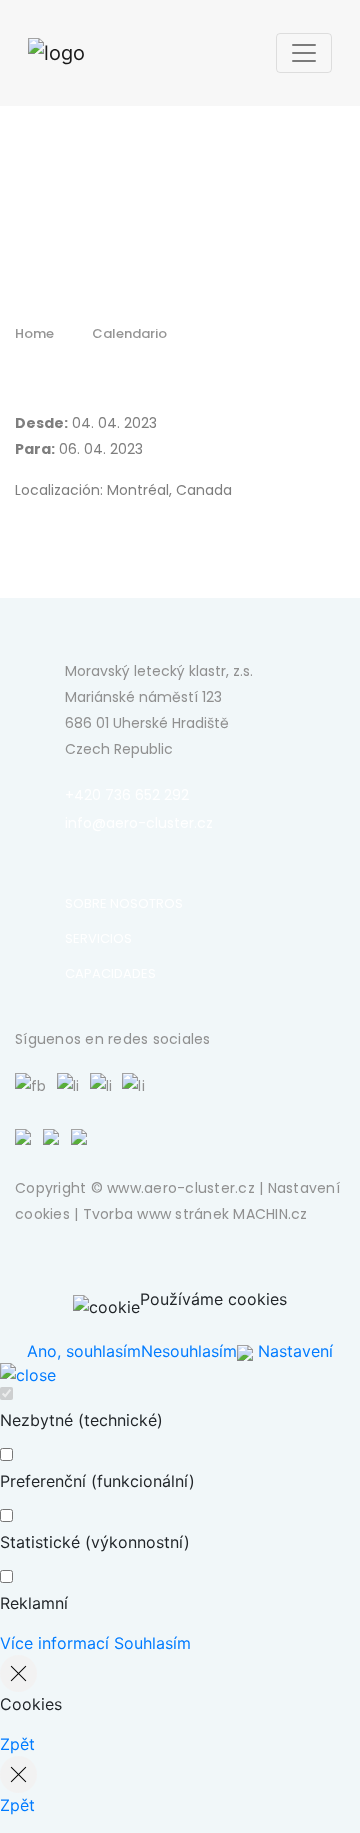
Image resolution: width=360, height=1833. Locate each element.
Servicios (98, 938)
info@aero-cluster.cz (139, 823)
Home (34, 333)
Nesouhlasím (189, 1351)
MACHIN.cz (270, 1214)
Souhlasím (152, 1643)
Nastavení (293, 1351)
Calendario (129, 333)
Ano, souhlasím (84, 1351)
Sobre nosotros (124, 903)
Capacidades (110, 973)
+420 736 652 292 (127, 795)
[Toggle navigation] (304, 53)
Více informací (54, 1643)
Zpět (17, 1744)
